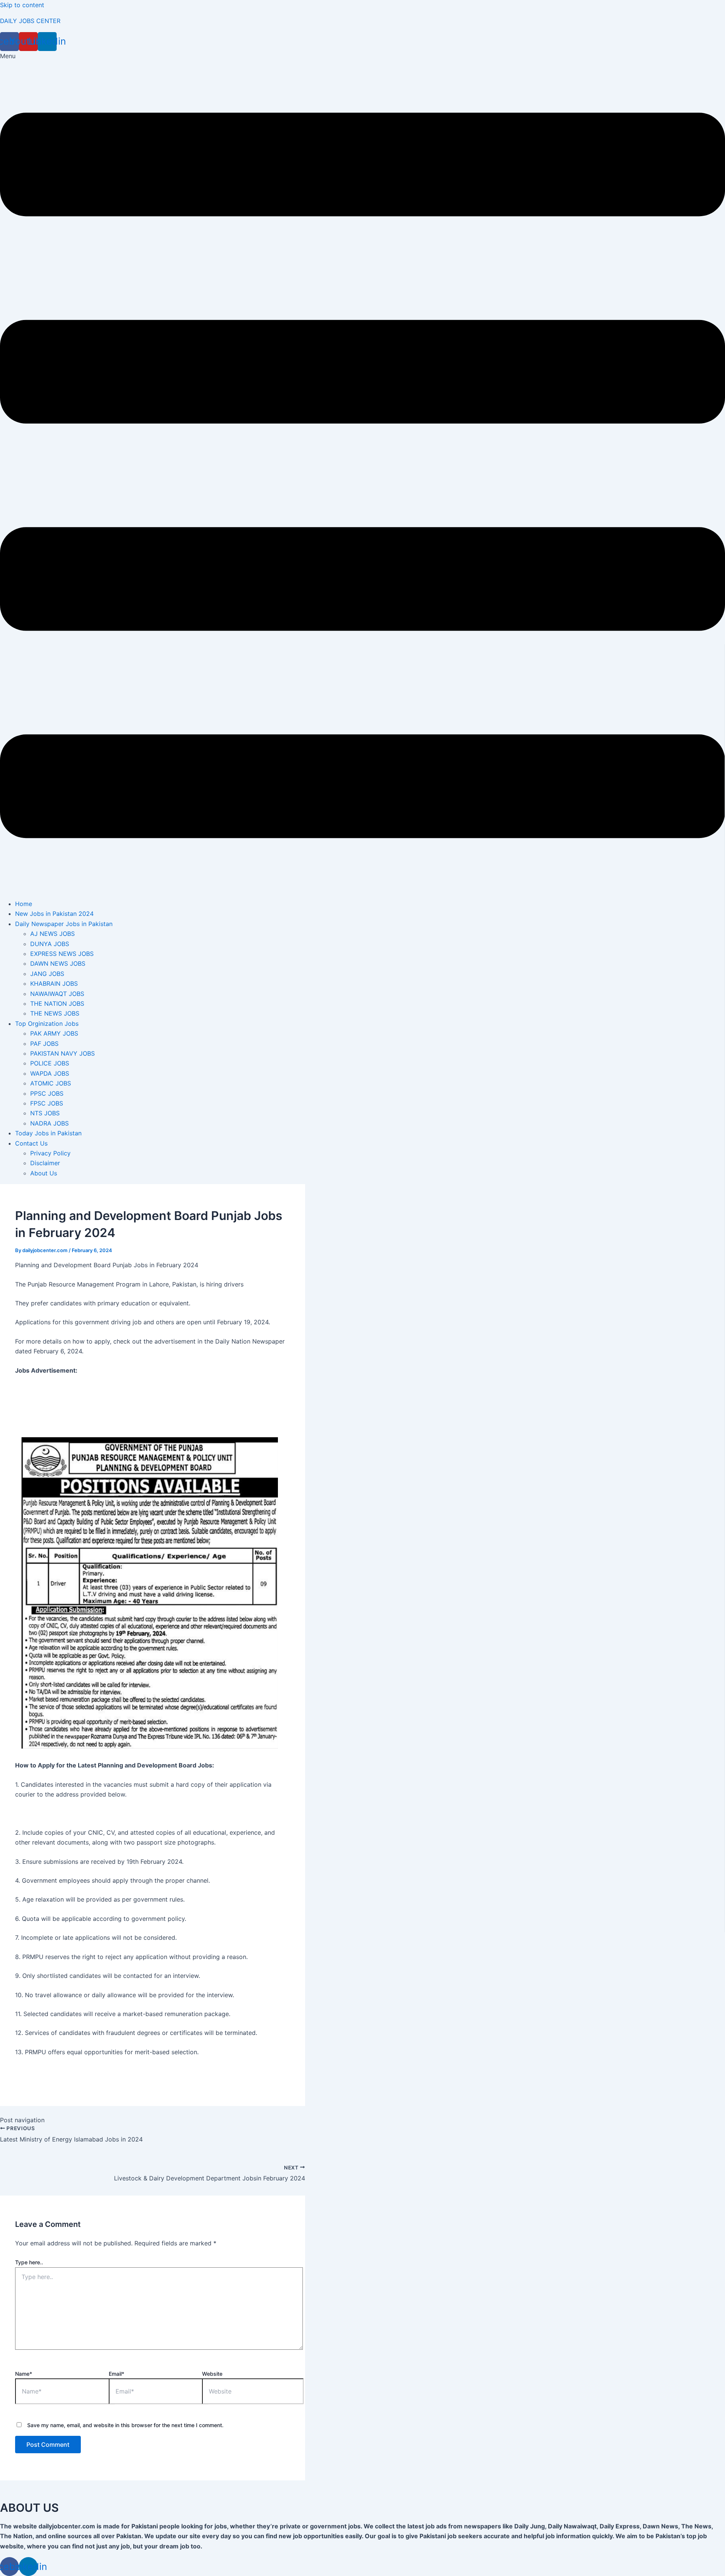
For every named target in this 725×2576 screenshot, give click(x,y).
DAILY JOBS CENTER (30, 21)
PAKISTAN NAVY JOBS (62, 1053)
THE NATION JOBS (57, 1003)
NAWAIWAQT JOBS (57, 994)
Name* (24, 2374)
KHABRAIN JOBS (54, 983)
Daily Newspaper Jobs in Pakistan (64, 924)
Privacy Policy (50, 1153)
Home (24, 904)
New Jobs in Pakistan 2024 (54, 914)
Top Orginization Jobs (47, 1024)
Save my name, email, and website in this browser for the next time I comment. (125, 2425)
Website (212, 2374)
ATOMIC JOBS (51, 1083)
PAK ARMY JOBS (54, 1033)
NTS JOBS (45, 1113)
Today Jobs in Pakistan (48, 1133)
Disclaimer (45, 1163)
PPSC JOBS (47, 1093)
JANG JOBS (47, 974)
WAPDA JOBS (50, 1073)
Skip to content (22, 5)
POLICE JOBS (50, 1063)
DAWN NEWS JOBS (58, 963)
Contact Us (31, 1143)
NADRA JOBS (49, 1123)
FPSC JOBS (47, 1103)
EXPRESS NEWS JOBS (62, 954)
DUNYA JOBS (50, 944)
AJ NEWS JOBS (52, 934)
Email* (116, 2374)
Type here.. (29, 2262)
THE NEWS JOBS (55, 1013)
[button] (362, 472)
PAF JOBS (44, 1044)
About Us (44, 1173)
